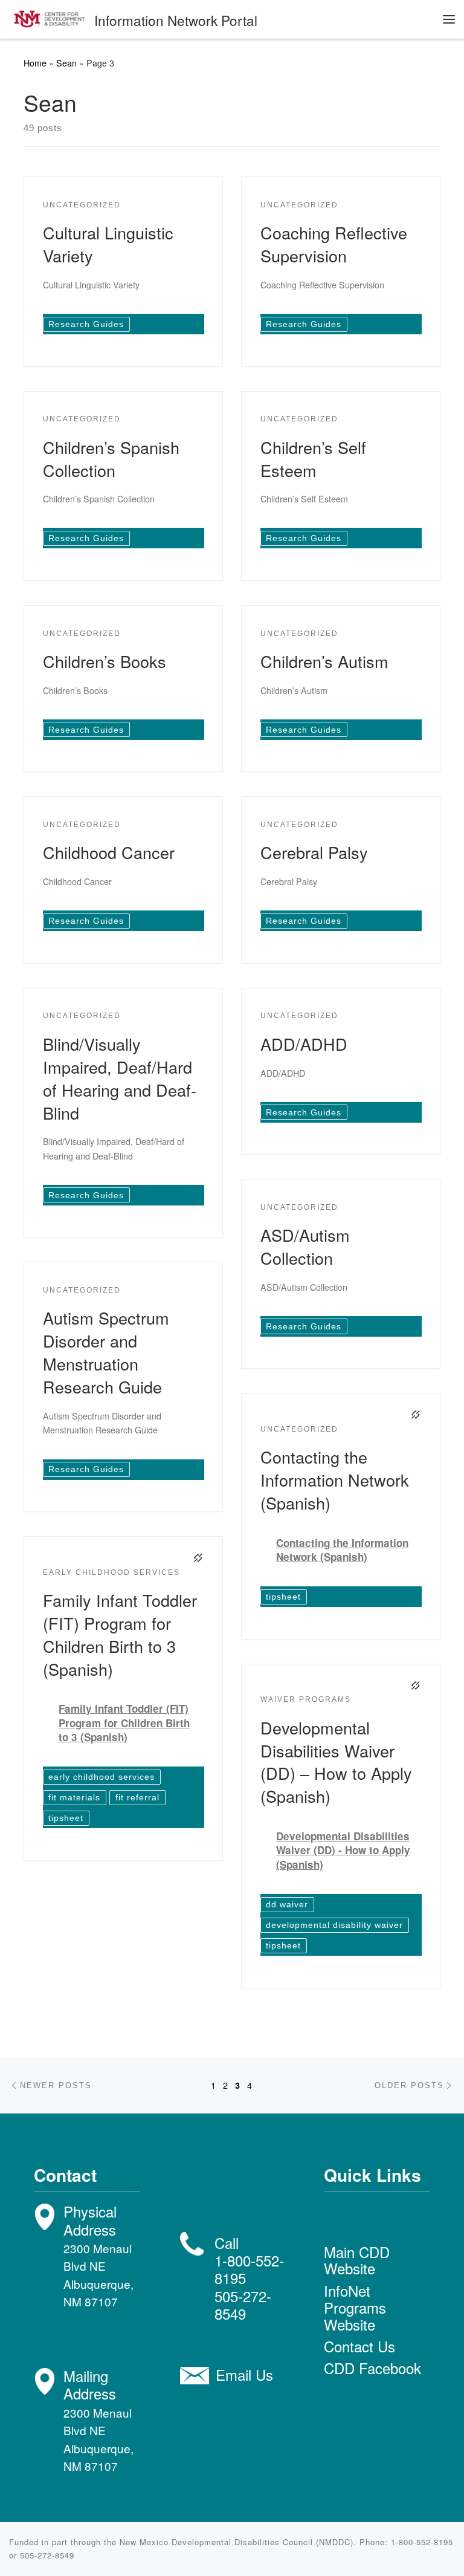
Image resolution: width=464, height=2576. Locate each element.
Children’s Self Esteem (313, 459)
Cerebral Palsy (314, 852)
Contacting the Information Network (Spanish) (335, 1480)
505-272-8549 (243, 2305)
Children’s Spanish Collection (111, 459)
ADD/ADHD (304, 1044)
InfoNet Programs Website (355, 2307)
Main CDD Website (357, 2260)
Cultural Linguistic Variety (108, 244)
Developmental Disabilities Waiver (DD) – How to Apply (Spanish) (336, 1762)
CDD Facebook (372, 2368)
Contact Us (359, 2346)
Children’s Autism (324, 661)
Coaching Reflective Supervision (334, 244)
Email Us (244, 2374)
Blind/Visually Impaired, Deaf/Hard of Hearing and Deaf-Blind (120, 1078)
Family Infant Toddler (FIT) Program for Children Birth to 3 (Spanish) (120, 1634)
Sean (66, 63)
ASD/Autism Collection (305, 1246)
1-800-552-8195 (249, 2269)
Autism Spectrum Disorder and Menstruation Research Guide (106, 1352)
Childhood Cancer (109, 852)
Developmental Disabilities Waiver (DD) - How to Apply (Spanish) (343, 1851)
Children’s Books (105, 661)
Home (35, 63)
